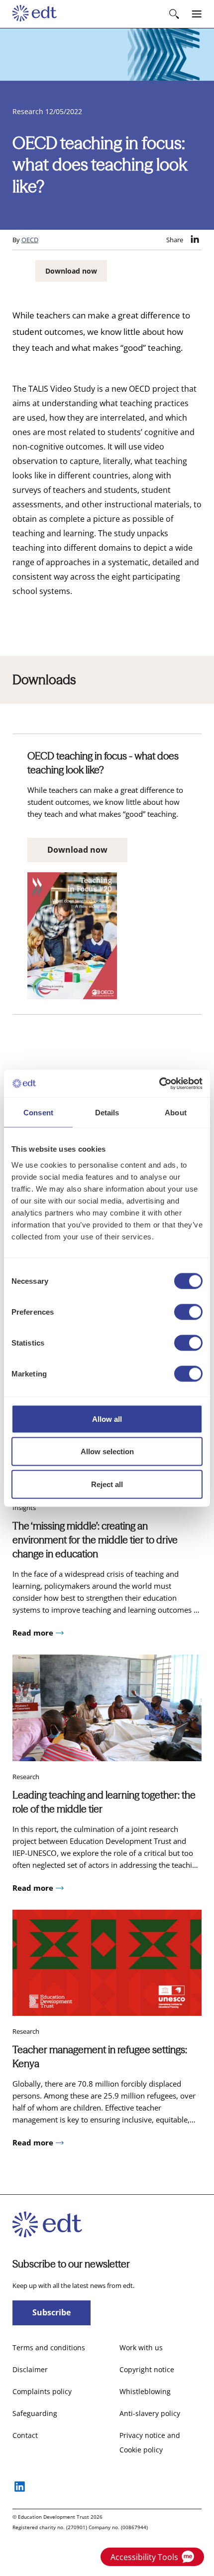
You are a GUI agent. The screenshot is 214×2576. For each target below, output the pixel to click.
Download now (71, 271)
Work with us (141, 2348)
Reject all (107, 1484)
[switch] (188, 1312)
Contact (25, 2435)
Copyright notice (147, 2369)
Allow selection (107, 1451)
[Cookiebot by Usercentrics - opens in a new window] (159, 1083)
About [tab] (176, 1113)
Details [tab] (107, 1113)
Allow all (107, 1419)
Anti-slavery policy (150, 2413)
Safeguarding (35, 2413)
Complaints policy (42, 2391)
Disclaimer (30, 2369)
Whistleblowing (145, 2391)
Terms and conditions (49, 2348)
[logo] (35, 14)
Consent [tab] (38, 1113)
